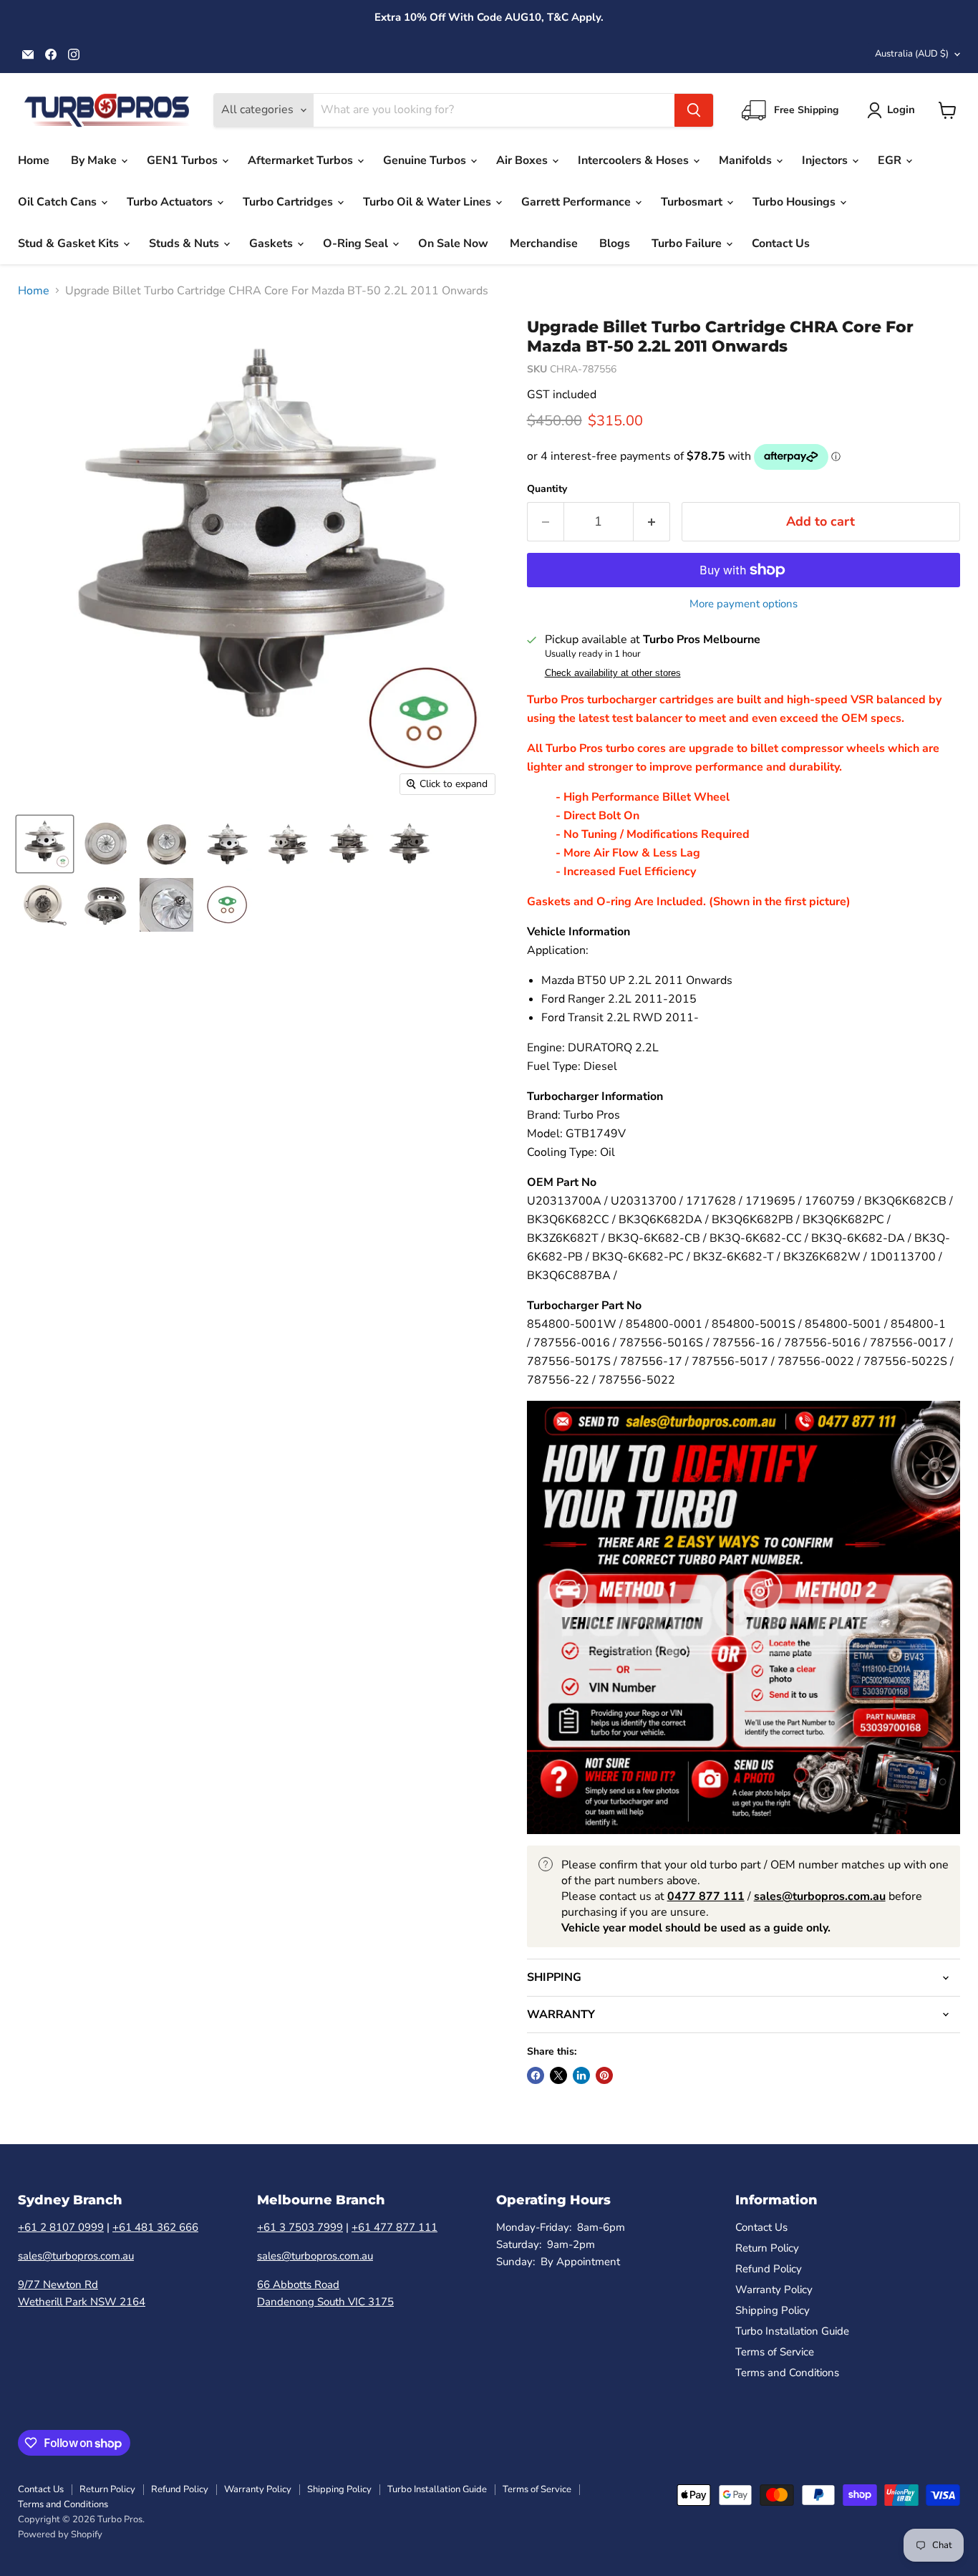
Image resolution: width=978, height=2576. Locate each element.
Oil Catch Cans (59, 202)
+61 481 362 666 (155, 2227)
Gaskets (272, 243)
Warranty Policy (774, 2290)
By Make (95, 160)
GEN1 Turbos (184, 160)
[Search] (694, 110)
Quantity (547, 489)
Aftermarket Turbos (302, 160)
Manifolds (747, 160)
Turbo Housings (795, 202)
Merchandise (544, 243)
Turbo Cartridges (289, 202)
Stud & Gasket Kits (70, 243)
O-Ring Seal (357, 243)
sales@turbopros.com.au (76, 2256)
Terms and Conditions (787, 2373)
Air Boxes (523, 160)
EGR (891, 160)
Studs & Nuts (185, 243)
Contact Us (781, 243)
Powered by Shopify (60, 2534)
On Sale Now (453, 243)
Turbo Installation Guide (792, 2331)
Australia (912, 54)
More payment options (744, 604)
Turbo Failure (688, 243)
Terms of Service (775, 2352)
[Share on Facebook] (536, 2075)
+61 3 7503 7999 (300, 2227)
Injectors (826, 160)
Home (34, 160)
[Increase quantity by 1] (652, 522)
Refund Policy (769, 2269)
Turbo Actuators (171, 202)
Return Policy (767, 2248)
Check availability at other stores (613, 673)
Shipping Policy (773, 2310)
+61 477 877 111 (394, 2227)
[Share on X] (558, 2075)
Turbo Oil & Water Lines (429, 202)
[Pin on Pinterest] (604, 2075)
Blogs (615, 243)
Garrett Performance (577, 202)
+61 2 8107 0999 (61, 2227)
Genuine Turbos (426, 160)
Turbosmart (693, 202)
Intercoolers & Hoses (635, 160)
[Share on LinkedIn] (581, 2075)
